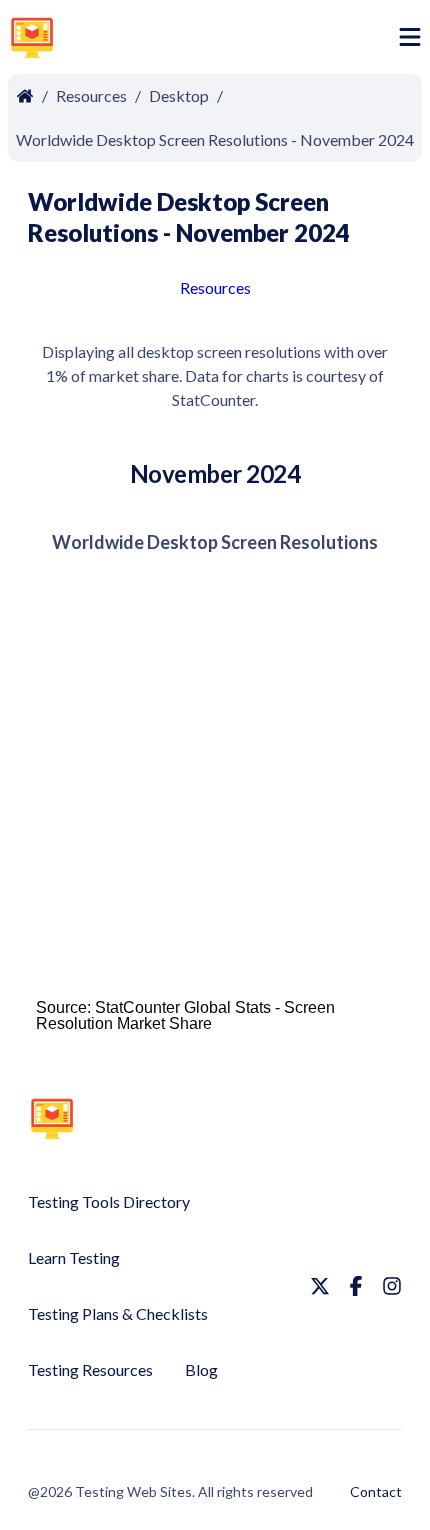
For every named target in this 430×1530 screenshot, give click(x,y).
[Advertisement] (231, 41)
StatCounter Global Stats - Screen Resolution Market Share (185, 1015)
